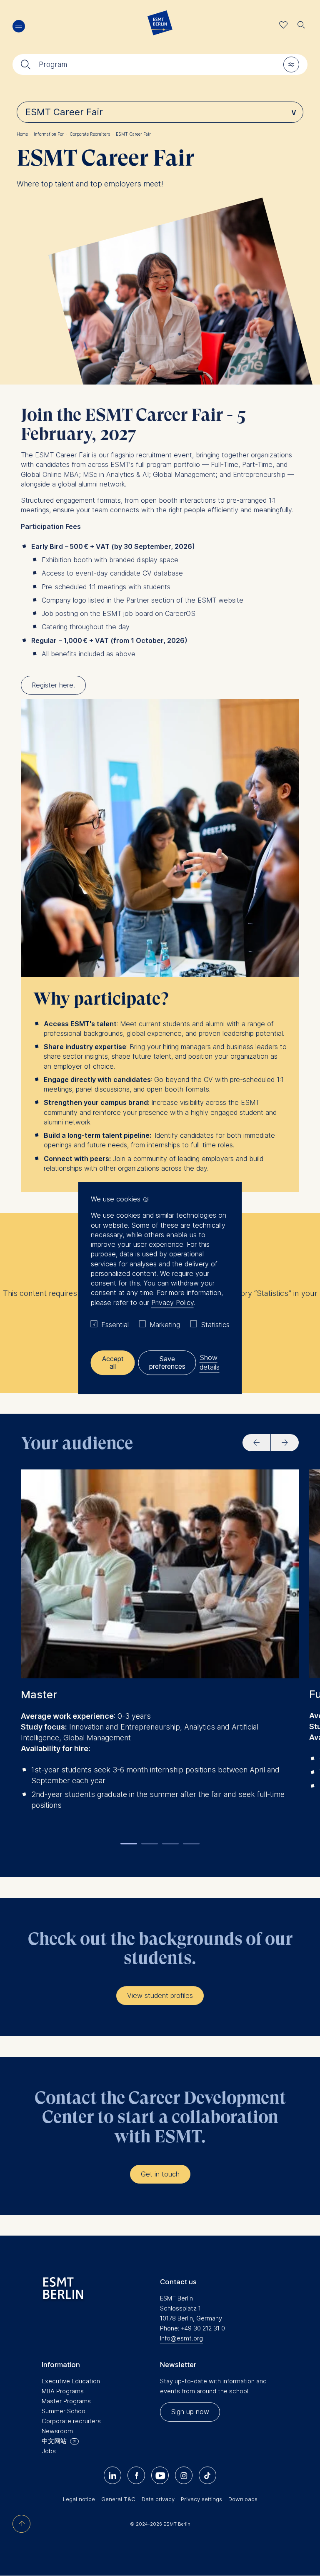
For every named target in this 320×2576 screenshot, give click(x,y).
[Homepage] (160, 25)
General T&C (118, 2499)
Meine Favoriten (284, 25)
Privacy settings (201, 2499)
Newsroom (57, 2431)
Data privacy (158, 2499)
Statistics (215, 1325)
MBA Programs (63, 2391)
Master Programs (66, 2401)
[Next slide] (285, 1443)
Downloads (243, 2499)
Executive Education (71, 2381)
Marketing (165, 1325)
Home (24, 134)
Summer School (64, 2411)
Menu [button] (19, 26)
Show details (210, 1362)
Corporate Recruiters (92, 134)
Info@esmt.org (181, 2338)
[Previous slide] (256, 1443)
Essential (115, 1325)
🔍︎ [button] (301, 23)
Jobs (49, 2451)
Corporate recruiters (71, 2421)
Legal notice (79, 2499)
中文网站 (54, 2441)
